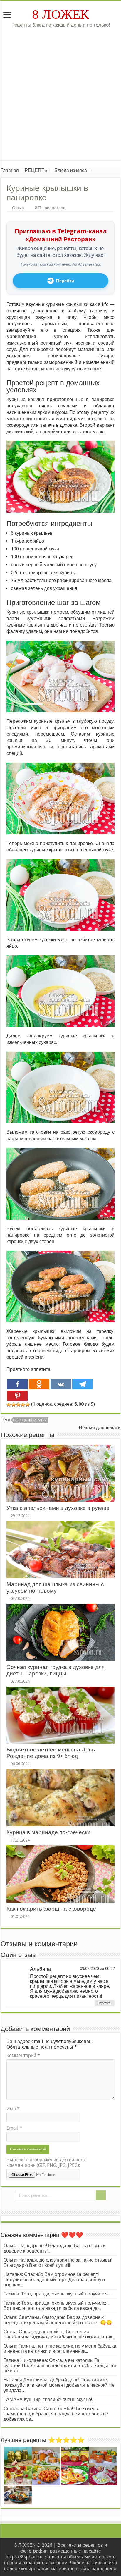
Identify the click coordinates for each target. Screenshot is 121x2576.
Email (14, 2128)
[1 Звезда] (9, 1405)
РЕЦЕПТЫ (37, 170)
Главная (10, 170)
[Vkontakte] (61, 1384)
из (102, 1968)
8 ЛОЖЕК (60, 14)
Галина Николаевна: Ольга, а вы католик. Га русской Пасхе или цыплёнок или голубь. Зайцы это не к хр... (60, 2366)
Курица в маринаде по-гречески (48, 1832)
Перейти (65, 281)
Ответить (105, 2003)
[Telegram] (83, 1384)
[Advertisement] (60, 91)
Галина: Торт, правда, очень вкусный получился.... (57, 2294)
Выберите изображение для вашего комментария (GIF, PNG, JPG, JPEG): (46, 2162)
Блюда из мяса (71, 170)
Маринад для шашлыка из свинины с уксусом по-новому (55, 1588)
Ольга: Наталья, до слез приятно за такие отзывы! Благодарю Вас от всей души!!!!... (58, 2263)
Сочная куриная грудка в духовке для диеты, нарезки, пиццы (56, 1670)
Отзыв (18, 208)
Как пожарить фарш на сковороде (51, 1909)
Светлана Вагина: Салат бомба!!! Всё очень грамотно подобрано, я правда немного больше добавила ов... (56, 2414)
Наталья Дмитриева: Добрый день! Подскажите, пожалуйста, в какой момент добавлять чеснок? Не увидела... (59, 2385)
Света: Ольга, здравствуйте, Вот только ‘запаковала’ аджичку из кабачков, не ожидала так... (59, 2334)
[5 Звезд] (28, 1405)
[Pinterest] (17, 1396)
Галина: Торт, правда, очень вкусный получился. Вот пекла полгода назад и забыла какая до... (56, 2306)
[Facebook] (17, 1384)
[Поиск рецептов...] (101, 2195)
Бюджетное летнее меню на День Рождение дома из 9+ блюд (51, 1753)
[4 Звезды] (23, 1405)
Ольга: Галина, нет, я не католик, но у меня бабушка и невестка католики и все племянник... (60, 2349)
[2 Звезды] (14, 1405)
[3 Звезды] (18, 1405)
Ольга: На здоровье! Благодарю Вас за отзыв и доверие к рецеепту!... (55, 2248)
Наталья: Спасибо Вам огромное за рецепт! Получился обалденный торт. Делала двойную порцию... (54, 2280)
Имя (13, 2109)
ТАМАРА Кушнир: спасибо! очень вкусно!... (49, 2399)
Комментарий (23, 2056)
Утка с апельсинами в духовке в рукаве (58, 1508)
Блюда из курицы (31, 1420)
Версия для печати (100, 1428)
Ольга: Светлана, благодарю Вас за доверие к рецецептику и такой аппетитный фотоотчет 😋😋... (59, 2320)
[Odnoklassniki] (39, 1384)
